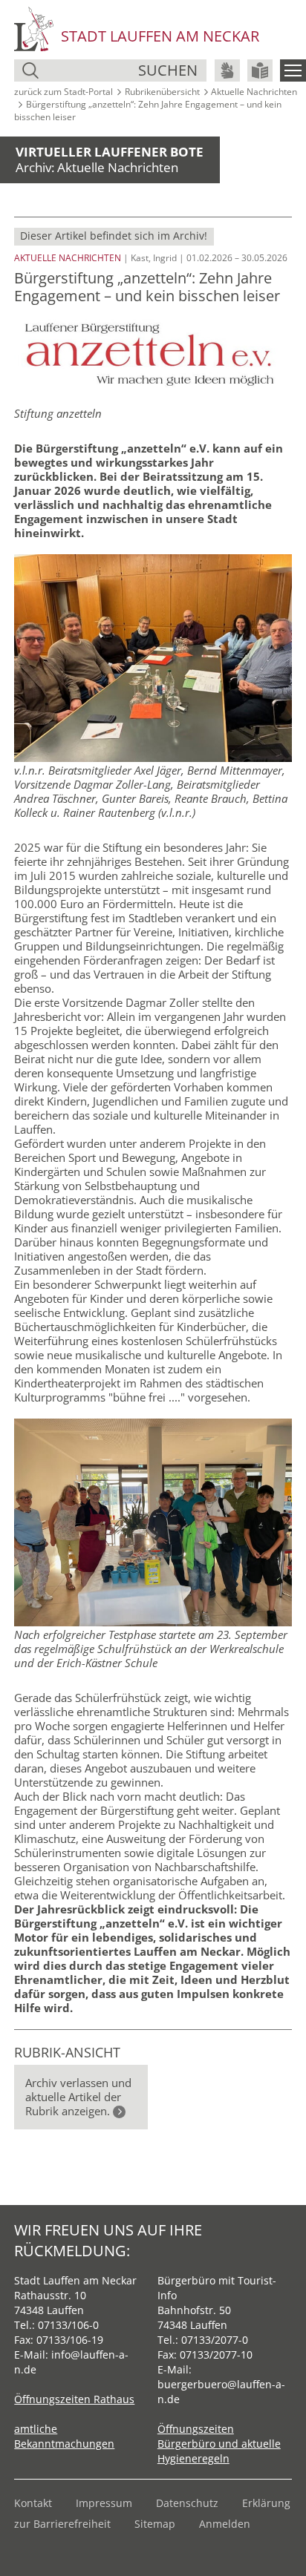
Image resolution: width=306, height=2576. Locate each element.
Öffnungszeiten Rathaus (74, 2399)
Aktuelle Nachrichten (254, 92)
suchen (168, 70)
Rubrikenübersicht (162, 92)
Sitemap (155, 2524)
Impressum (104, 2503)
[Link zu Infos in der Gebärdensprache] (227, 70)
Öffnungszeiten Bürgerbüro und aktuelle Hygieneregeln (219, 2444)
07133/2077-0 (215, 2340)
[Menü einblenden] (293, 70)
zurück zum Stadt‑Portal (64, 92)
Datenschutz (187, 2503)
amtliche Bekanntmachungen (64, 2436)
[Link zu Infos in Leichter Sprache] (260, 70)
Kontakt (33, 2503)
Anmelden (225, 2524)
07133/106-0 (68, 2325)
